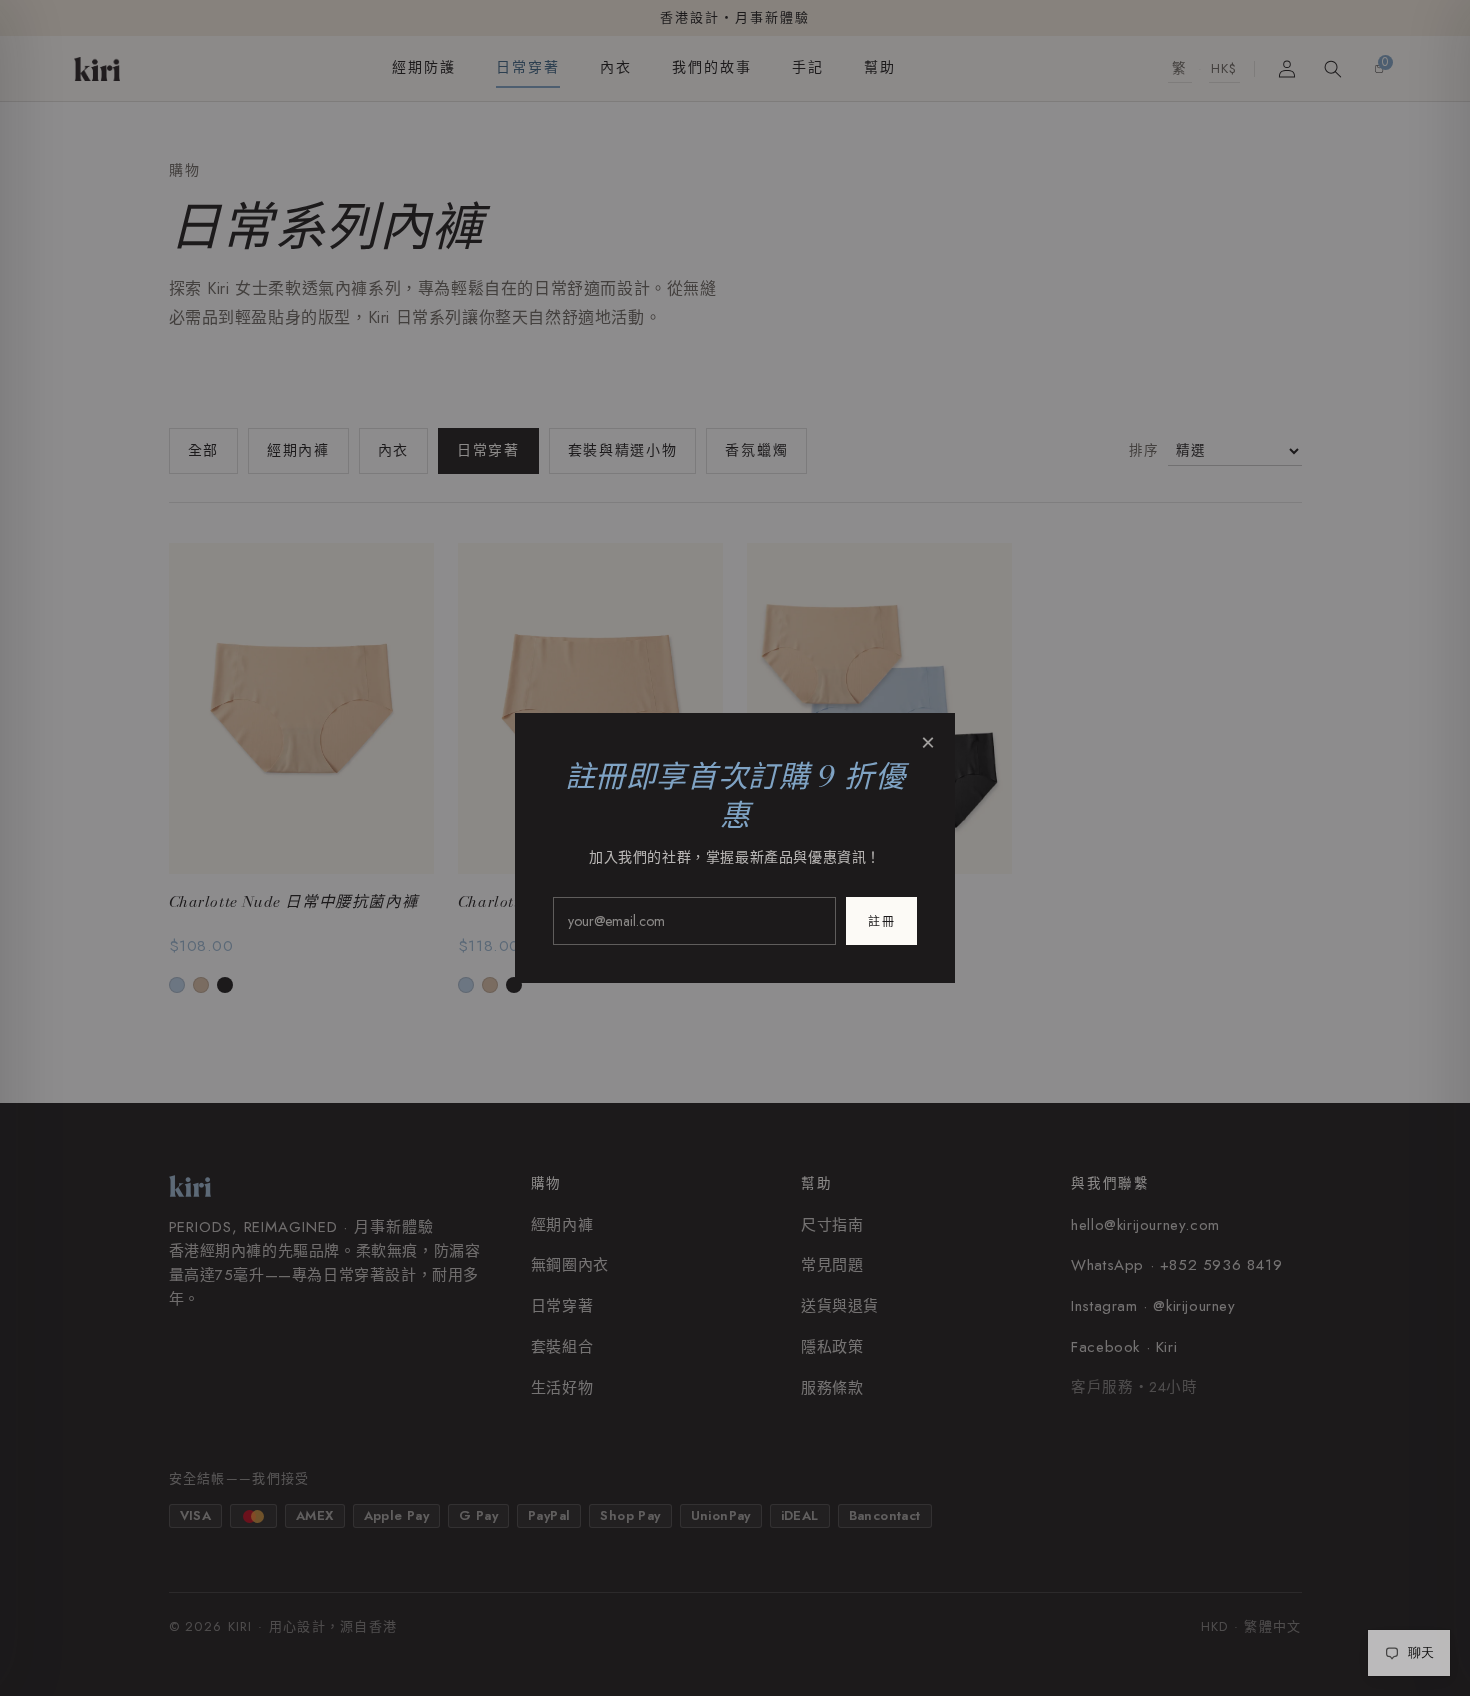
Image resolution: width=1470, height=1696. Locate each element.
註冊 (881, 922)
